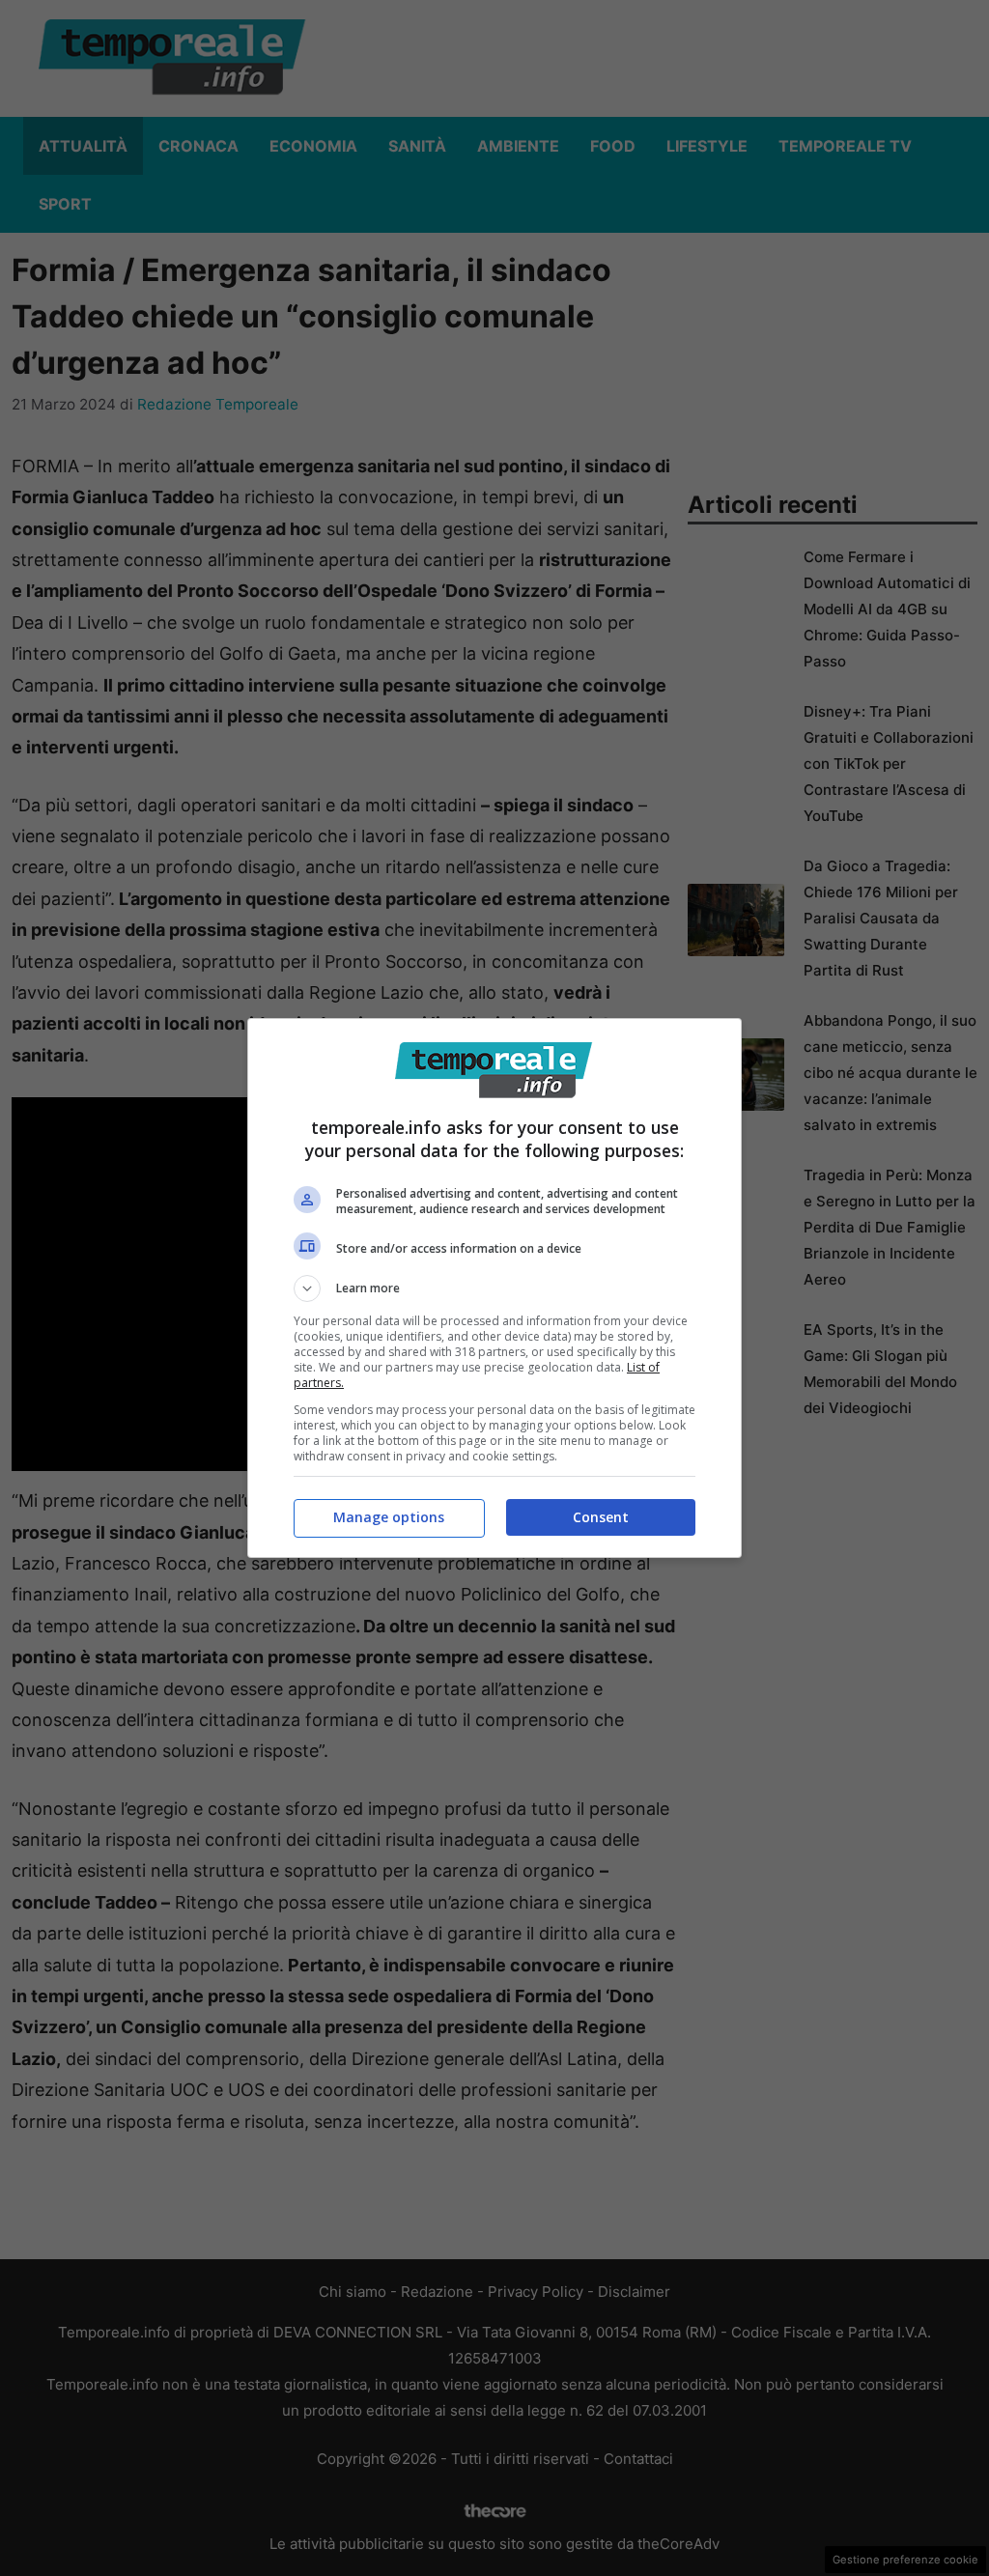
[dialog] (494, 1288)
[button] (494, 1288)
